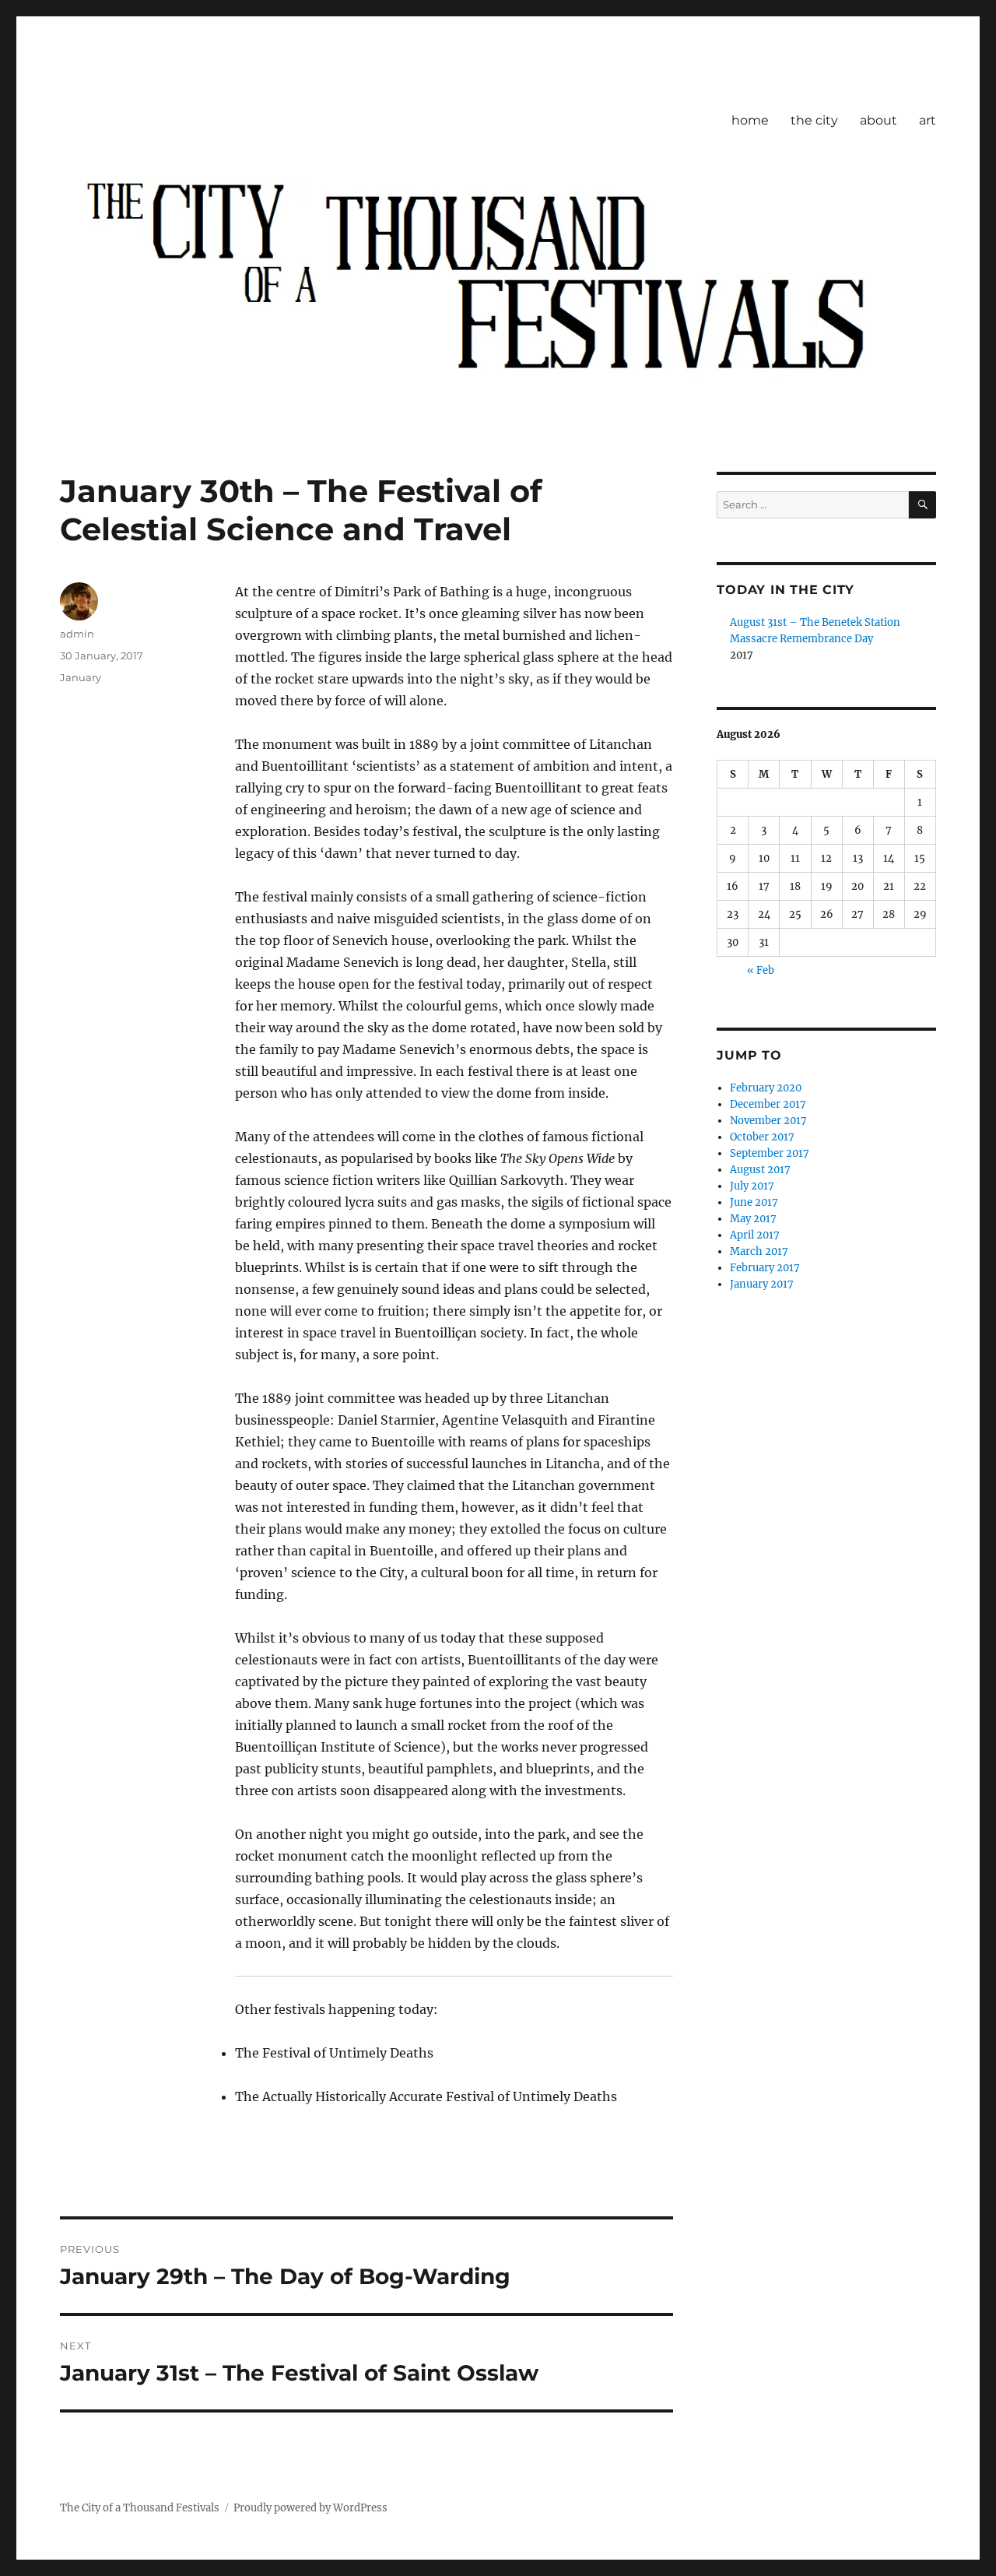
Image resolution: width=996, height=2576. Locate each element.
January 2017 (762, 1284)
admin (77, 634)
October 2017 (762, 1137)
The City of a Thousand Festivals (140, 2508)
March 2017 (759, 1251)
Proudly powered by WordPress (310, 2508)
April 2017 (755, 1235)
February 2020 (766, 1088)
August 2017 (760, 1170)
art (928, 120)
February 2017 (765, 1268)
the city (814, 120)
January (81, 677)
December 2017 (768, 1104)
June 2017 (754, 1202)
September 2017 (770, 1153)
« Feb (761, 970)
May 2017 (753, 1219)
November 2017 (768, 1121)
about (879, 120)
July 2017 (752, 1186)
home (750, 120)
